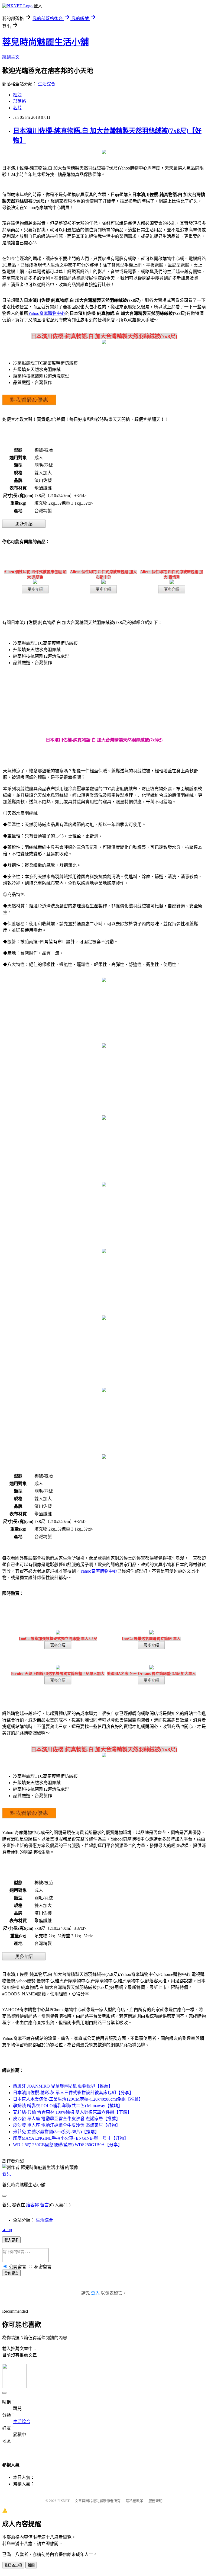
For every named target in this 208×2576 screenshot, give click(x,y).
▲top (7, 2230)
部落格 (19, 101)
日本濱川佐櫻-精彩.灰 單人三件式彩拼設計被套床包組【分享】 (73, 2093)
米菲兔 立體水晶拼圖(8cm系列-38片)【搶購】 (56, 2132)
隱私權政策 (134, 2501)
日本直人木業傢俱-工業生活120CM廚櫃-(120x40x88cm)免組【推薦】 (78, 2099)
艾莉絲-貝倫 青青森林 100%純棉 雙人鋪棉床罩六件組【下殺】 (72, 2112)
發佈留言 (11, 2273)
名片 (17, 108)
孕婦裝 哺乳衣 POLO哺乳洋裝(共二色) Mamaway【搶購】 (68, 2106)
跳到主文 (11, 57)
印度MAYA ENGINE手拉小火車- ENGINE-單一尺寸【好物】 (71, 2138)
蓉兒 (6, 2174)
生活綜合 (47, 84)
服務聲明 (155, 2501)
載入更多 (11, 2240)
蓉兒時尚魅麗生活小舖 (45, 42)
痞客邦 (32, 2205)
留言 (44, 2205)
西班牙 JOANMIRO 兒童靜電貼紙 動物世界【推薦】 (63, 2086)
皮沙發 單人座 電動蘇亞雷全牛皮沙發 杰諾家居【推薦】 (67, 2119)
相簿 (17, 95)
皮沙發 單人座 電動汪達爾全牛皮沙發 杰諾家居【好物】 (67, 2125)
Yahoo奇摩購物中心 (47, 313)
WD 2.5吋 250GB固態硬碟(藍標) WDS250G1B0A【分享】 (68, 2145)
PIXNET (64, 2501)
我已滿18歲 (13, 2565)
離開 (31, 2565)
